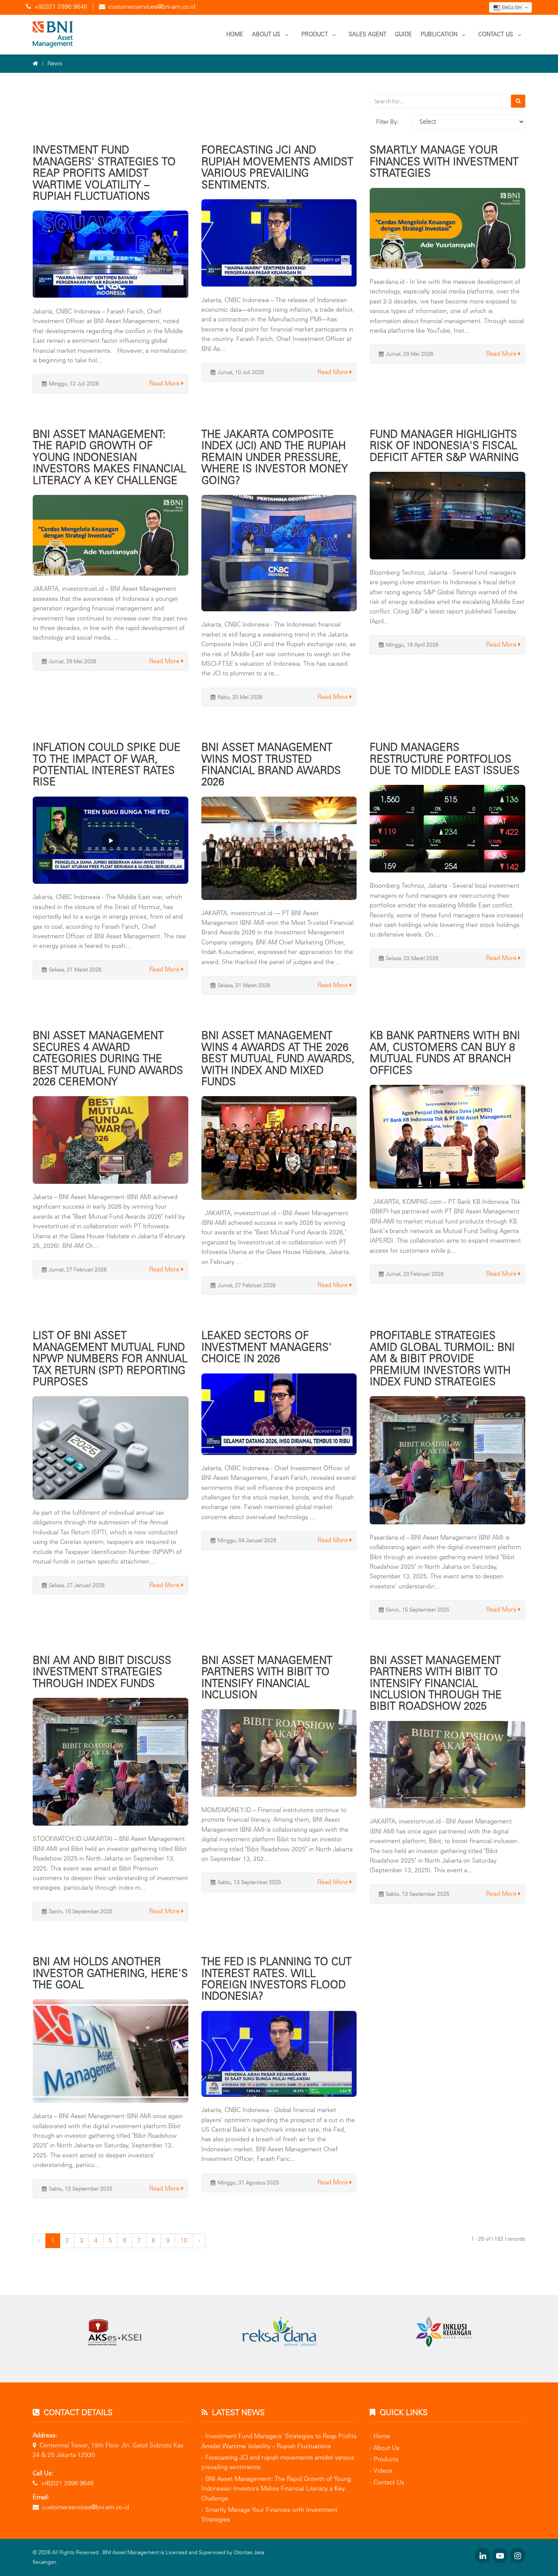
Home (235, 34)
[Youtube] (500, 2556)
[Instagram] (517, 2556)
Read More (165, 383)
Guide (403, 34)
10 (184, 2240)
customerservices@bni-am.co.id (152, 7)
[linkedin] (483, 2556)
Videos (383, 2471)
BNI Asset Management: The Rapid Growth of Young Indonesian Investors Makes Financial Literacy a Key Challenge (276, 2489)
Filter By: (388, 122)
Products (386, 2459)
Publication (439, 34)
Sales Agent (367, 34)
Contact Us (496, 34)
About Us (266, 34)
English (512, 7)
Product (315, 34)
